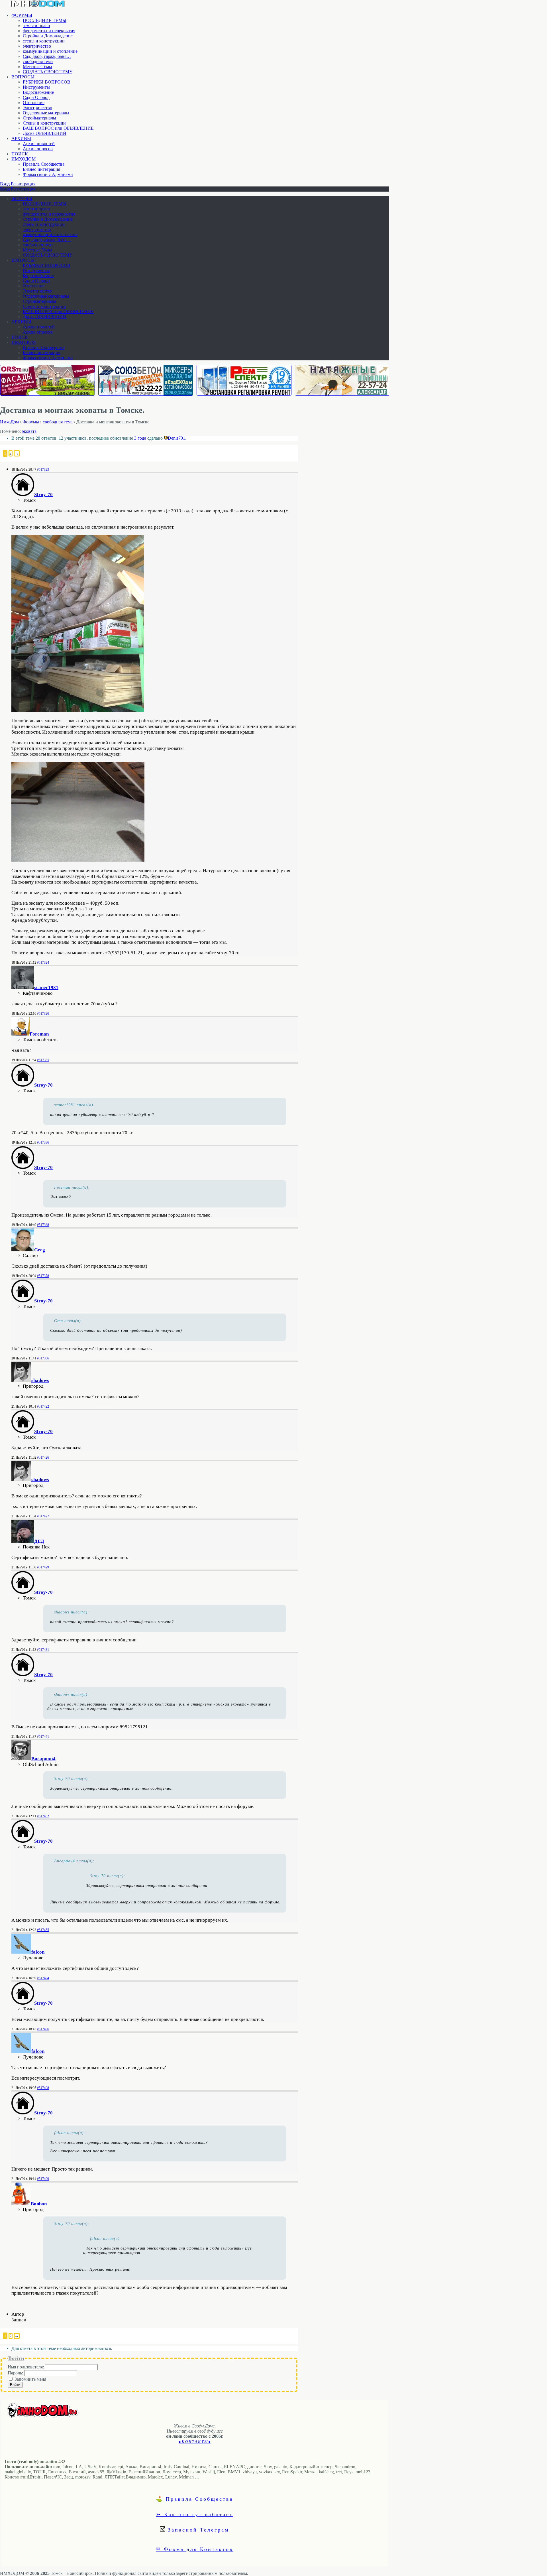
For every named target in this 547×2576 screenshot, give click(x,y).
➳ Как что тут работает (195, 2514)
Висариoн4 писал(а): (74, 1861)
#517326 (43, 1014)
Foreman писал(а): (72, 1187)
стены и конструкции (44, 41)
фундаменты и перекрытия (49, 31)
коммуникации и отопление (50, 51)
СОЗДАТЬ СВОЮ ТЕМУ (48, 72)
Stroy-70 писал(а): (72, 1779)
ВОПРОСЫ (23, 77)
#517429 (43, 1567)
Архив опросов (38, 149)
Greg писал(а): (68, 1321)
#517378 (43, 1276)
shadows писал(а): (72, 1612)
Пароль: (16, 2373)
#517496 (43, 2029)
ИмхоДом (9, 422)
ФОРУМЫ (22, 15)
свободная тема (38, 61)
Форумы (31, 422)
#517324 (43, 963)
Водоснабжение (38, 92)
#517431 (43, 1650)
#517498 (43, 2088)
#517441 (43, 1737)
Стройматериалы (39, 118)
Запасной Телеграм (197, 2530)
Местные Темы (37, 67)
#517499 (43, 2179)
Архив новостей (39, 144)
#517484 (43, 1978)
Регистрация (23, 184)
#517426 (43, 1457)
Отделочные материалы (46, 113)
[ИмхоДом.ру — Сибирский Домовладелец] (37, 6)
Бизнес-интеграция (41, 169)
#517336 (43, 1142)
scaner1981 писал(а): (75, 1105)
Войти (15, 2385)
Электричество (37, 108)
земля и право (36, 26)
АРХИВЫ (21, 138)
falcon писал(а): (70, 2133)
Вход (5, 184)
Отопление (34, 102)
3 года (141, 438)
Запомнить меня (30, 2379)
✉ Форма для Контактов (195, 2549)
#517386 (43, 1358)
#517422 (43, 1406)
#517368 (43, 1225)
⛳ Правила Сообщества (195, 2499)
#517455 (43, 1930)
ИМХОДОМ (24, 159)
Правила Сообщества (44, 164)
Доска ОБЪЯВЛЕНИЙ (45, 133)
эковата (29, 431)
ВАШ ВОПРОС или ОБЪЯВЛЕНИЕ (58, 128)
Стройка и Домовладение (48, 36)
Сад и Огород (36, 97)
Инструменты (36, 87)
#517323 (43, 470)
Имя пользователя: (26, 2367)
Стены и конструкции (44, 123)
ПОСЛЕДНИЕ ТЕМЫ (45, 20)
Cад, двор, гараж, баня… (47, 56)
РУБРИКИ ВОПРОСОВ (47, 82)
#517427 (43, 1516)
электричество (37, 46)
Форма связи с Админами (48, 174)
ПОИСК (20, 154)
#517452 (43, 1816)
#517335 (43, 1060)
